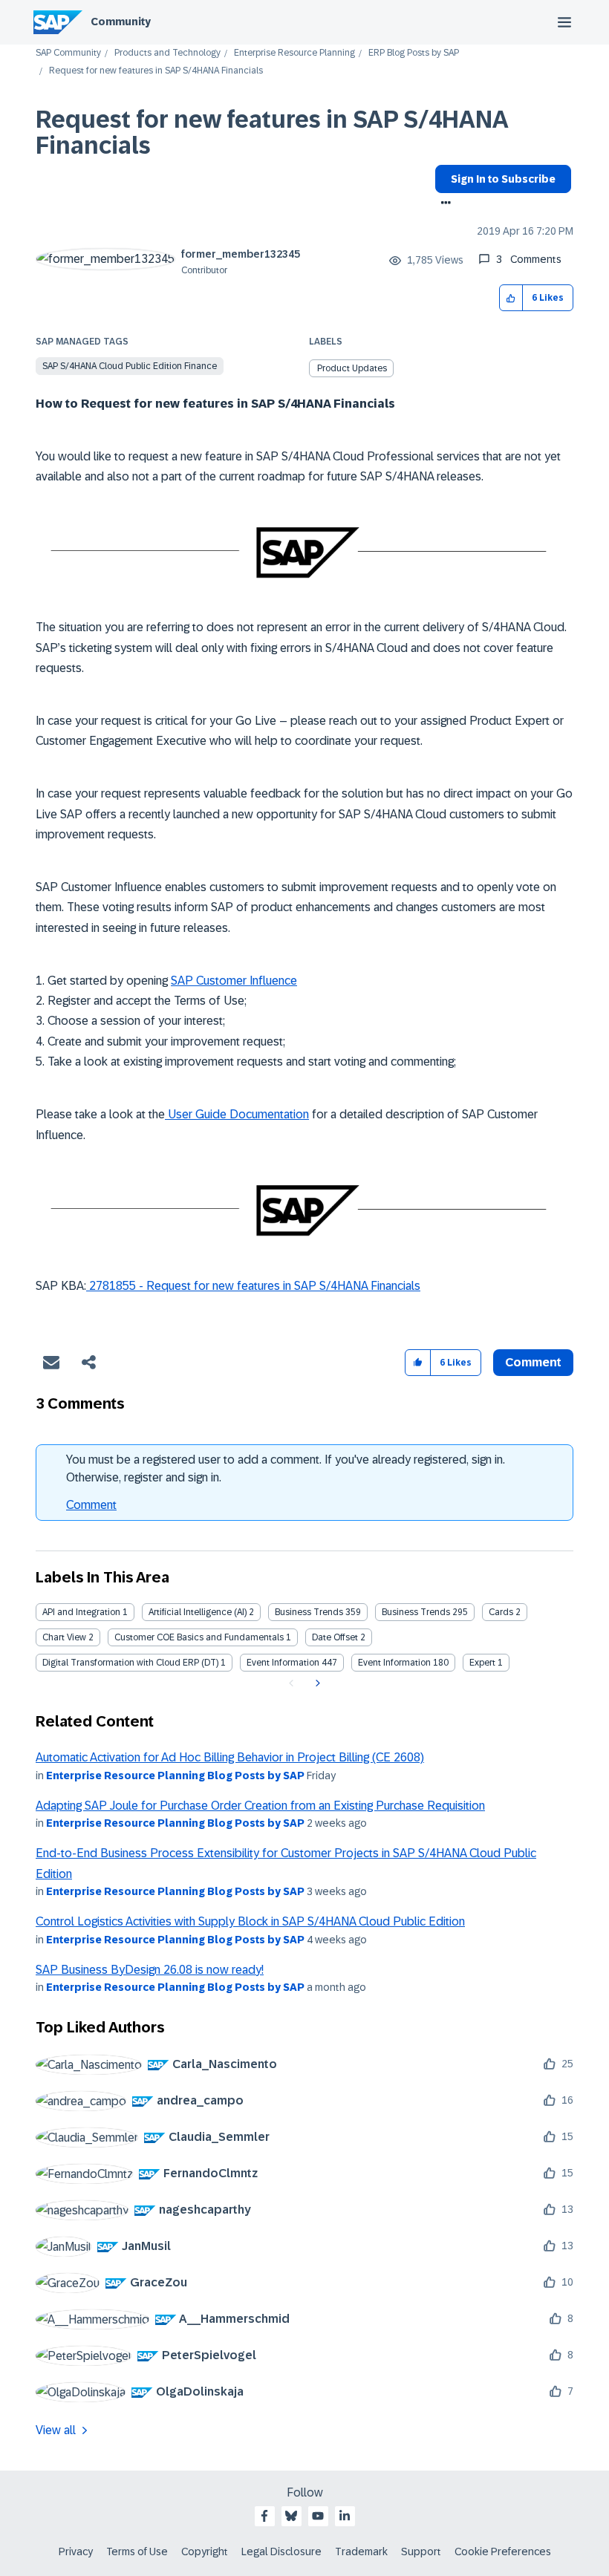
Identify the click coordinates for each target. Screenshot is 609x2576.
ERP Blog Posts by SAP (414, 53)
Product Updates (352, 368)
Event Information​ (394, 1663)
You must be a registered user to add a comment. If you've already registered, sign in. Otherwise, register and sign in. (286, 1468)
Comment (91, 1505)
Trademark (361, 2551)
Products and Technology (167, 53)
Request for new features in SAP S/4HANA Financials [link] (156, 71)
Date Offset (335, 1637)
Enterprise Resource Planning (294, 53)
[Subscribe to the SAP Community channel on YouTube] (318, 2516)
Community (121, 22)
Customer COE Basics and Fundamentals (199, 1637)
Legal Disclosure (281, 2551)
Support (421, 2551)
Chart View (64, 1637)
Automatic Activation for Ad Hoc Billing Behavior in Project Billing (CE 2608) (230, 1757)
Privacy (76, 2551)
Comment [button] (533, 1362)
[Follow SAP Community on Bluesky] (291, 2516)
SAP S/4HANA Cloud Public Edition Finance (130, 366)
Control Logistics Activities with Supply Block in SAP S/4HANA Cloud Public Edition (250, 1921)
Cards (501, 1612)
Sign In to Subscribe (503, 179)
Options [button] (443, 204)
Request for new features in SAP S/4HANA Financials (271, 133)
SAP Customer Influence (234, 981)
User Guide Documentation (237, 1114)
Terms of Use (137, 2551)
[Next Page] (316, 1683)
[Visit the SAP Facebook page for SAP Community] (264, 2516)
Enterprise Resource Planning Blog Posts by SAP (175, 1776)
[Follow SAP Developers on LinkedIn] (345, 2516)
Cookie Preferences (503, 2551)
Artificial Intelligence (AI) (198, 1612)
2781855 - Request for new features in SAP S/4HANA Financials (253, 1286)
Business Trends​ (416, 1612)
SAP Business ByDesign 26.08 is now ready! (150, 1970)
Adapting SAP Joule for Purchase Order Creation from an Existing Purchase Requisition (260, 1806)
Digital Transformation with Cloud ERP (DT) (130, 1663)
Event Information (283, 1663)
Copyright (205, 2551)
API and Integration (81, 1612)
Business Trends (309, 1612)
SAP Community (68, 53)
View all (56, 2430)
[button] (511, 298)
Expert (482, 1663)
